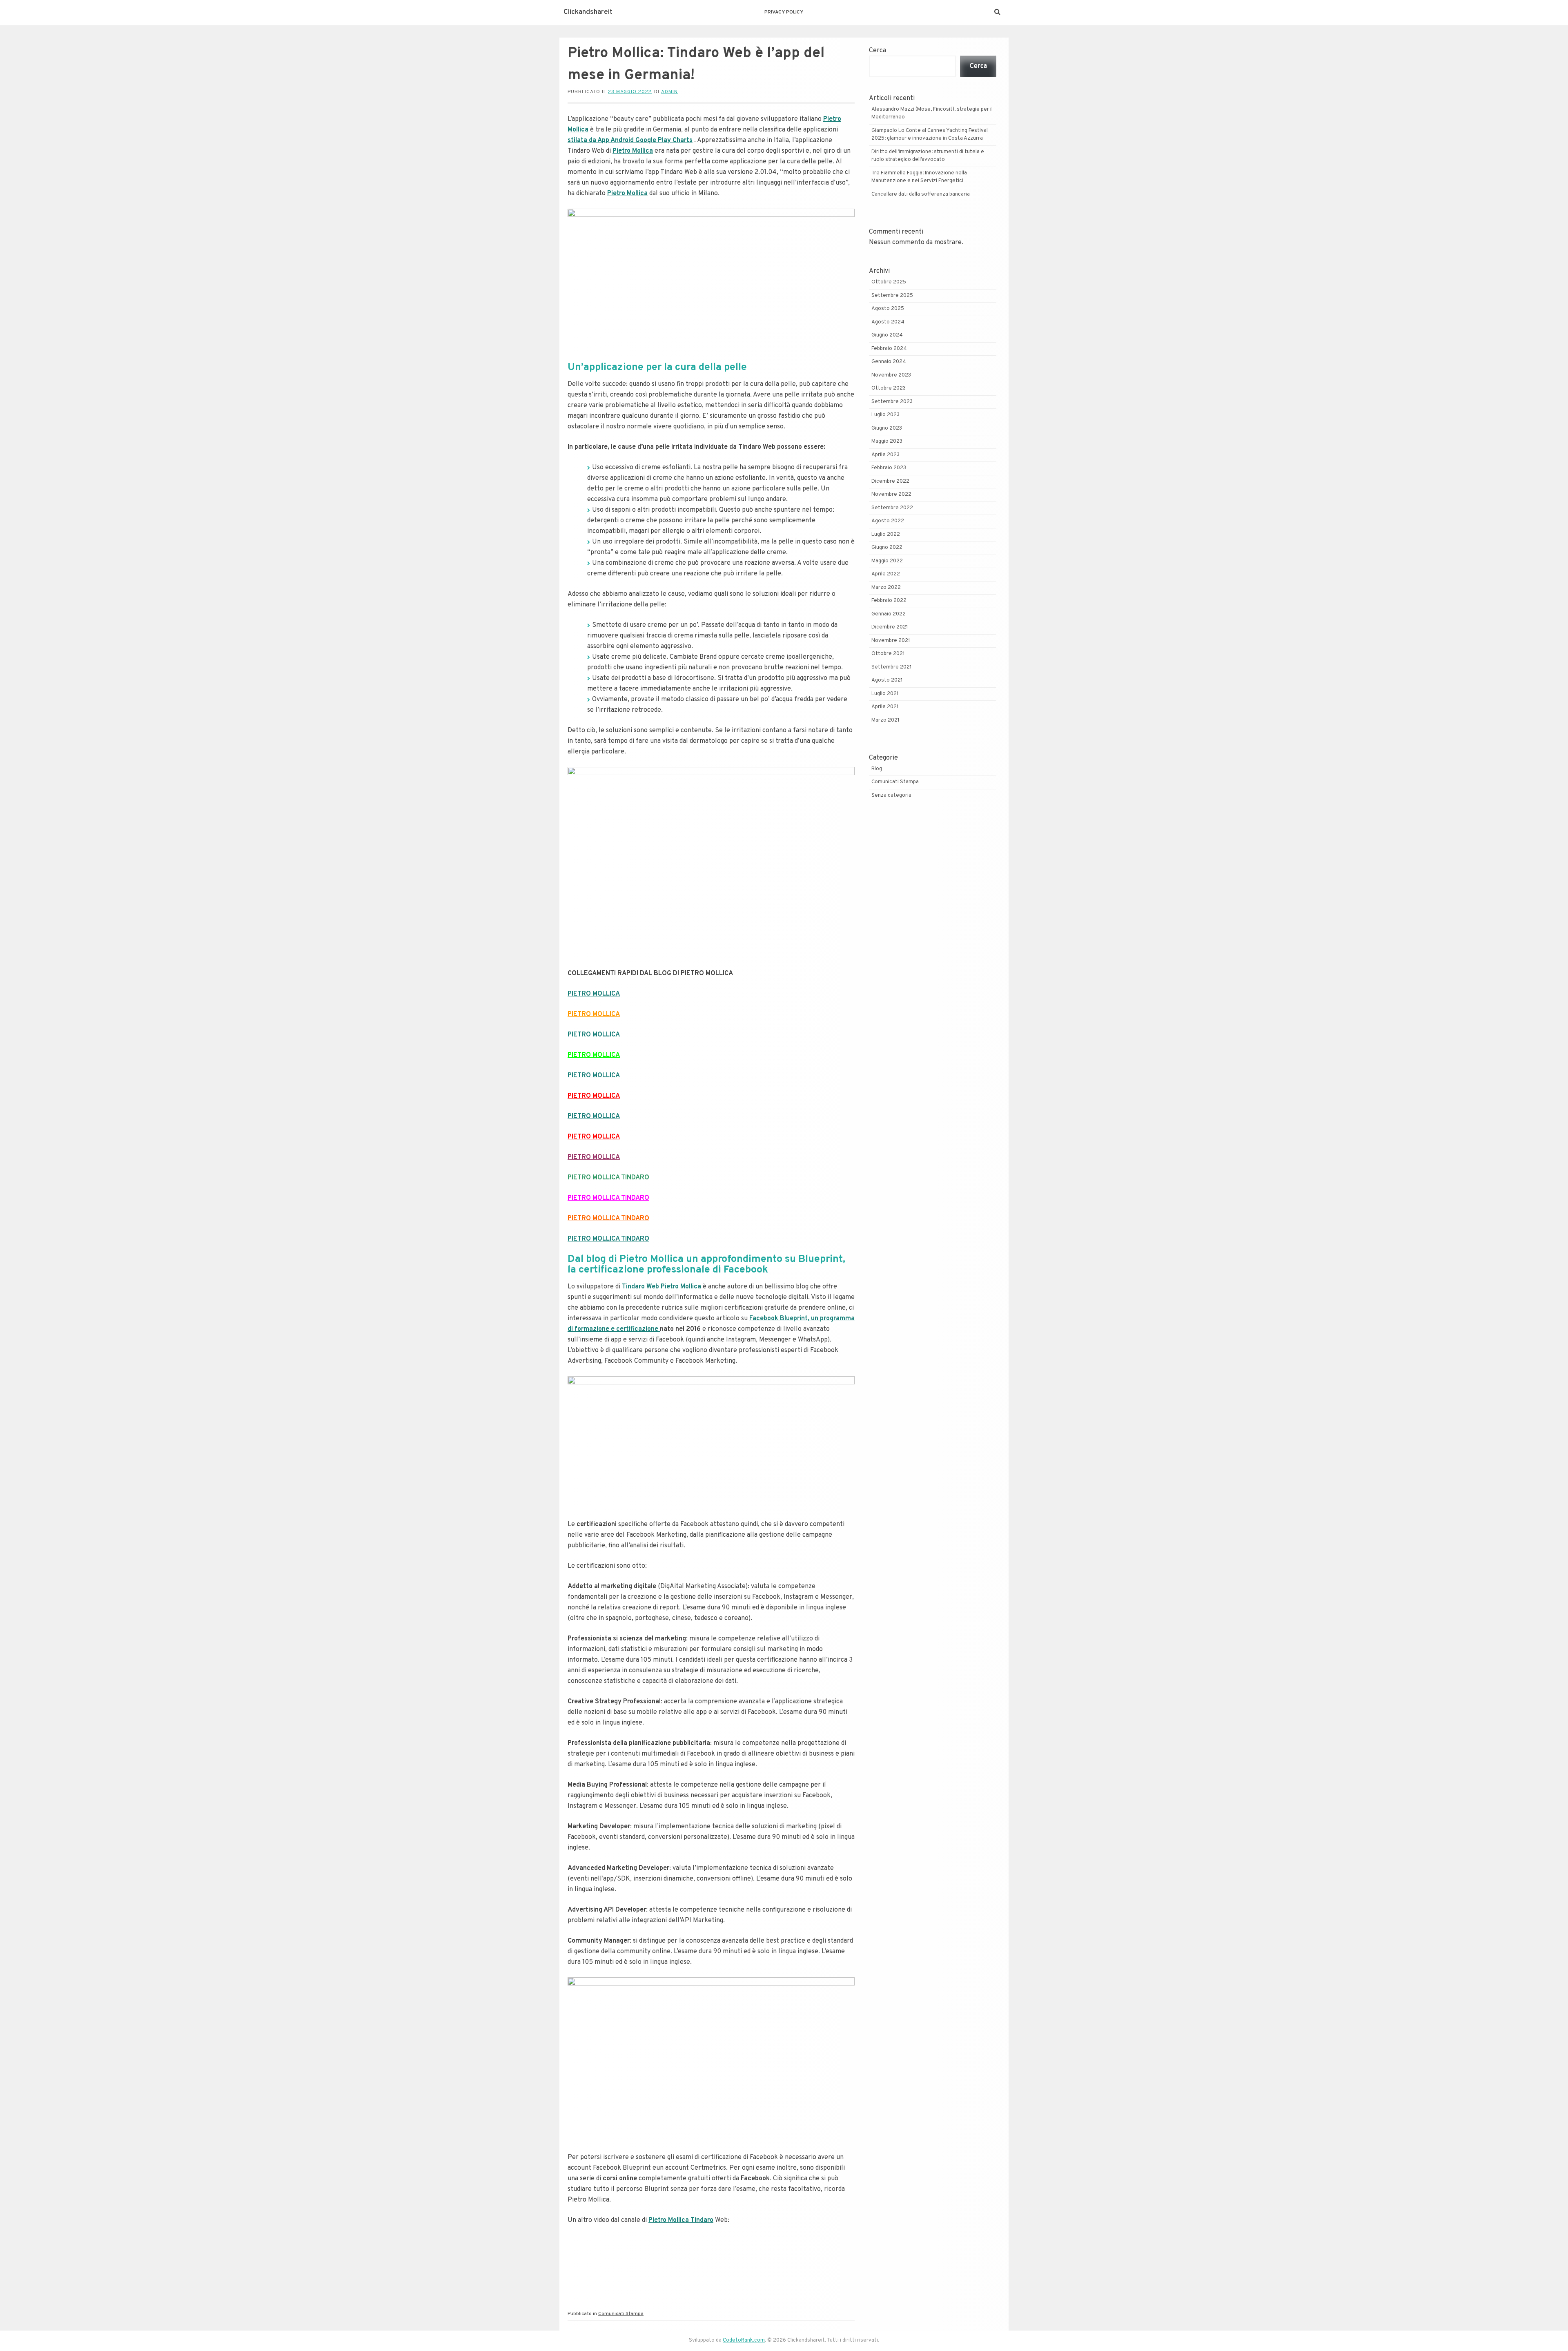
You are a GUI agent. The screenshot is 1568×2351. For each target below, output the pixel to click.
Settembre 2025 (892, 296)
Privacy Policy (784, 12)
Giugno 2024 (887, 335)
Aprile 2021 (885, 707)
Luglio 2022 (886, 535)
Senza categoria (891, 796)
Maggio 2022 (887, 561)
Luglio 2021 (885, 694)
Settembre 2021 (892, 667)
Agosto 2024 (888, 322)
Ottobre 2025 (889, 282)
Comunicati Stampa (621, 2314)
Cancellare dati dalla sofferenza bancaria (921, 194)
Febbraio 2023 (889, 468)
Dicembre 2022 (890, 481)
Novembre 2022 (891, 495)
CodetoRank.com (744, 2340)
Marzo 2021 (885, 720)
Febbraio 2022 (889, 601)
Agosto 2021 (887, 680)
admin (669, 92)
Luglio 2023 (885, 415)
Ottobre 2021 (888, 654)
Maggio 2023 (887, 441)
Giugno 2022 (887, 548)
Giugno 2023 (887, 428)
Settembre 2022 (892, 508)
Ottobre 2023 (889, 388)
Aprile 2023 (885, 455)
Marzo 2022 (886, 588)
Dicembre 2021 (890, 627)
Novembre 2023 (891, 375)
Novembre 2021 (891, 641)
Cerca (878, 51)
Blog (877, 769)
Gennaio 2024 (889, 362)
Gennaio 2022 (889, 614)
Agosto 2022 (888, 521)
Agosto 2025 (888, 309)
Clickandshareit (588, 12)
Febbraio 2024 (889, 349)
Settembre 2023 (892, 402)
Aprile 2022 (886, 574)
